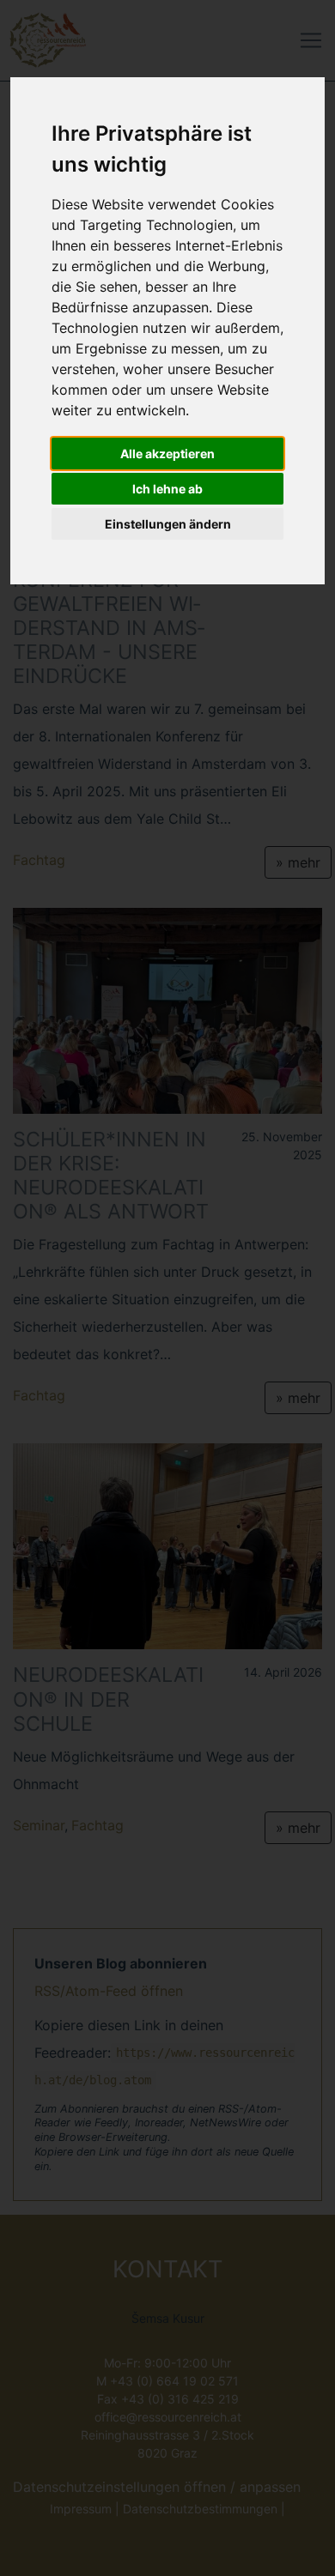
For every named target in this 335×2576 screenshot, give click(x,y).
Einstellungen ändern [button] (168, 524)
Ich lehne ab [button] (167, 489)
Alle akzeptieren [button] (167, 454)
